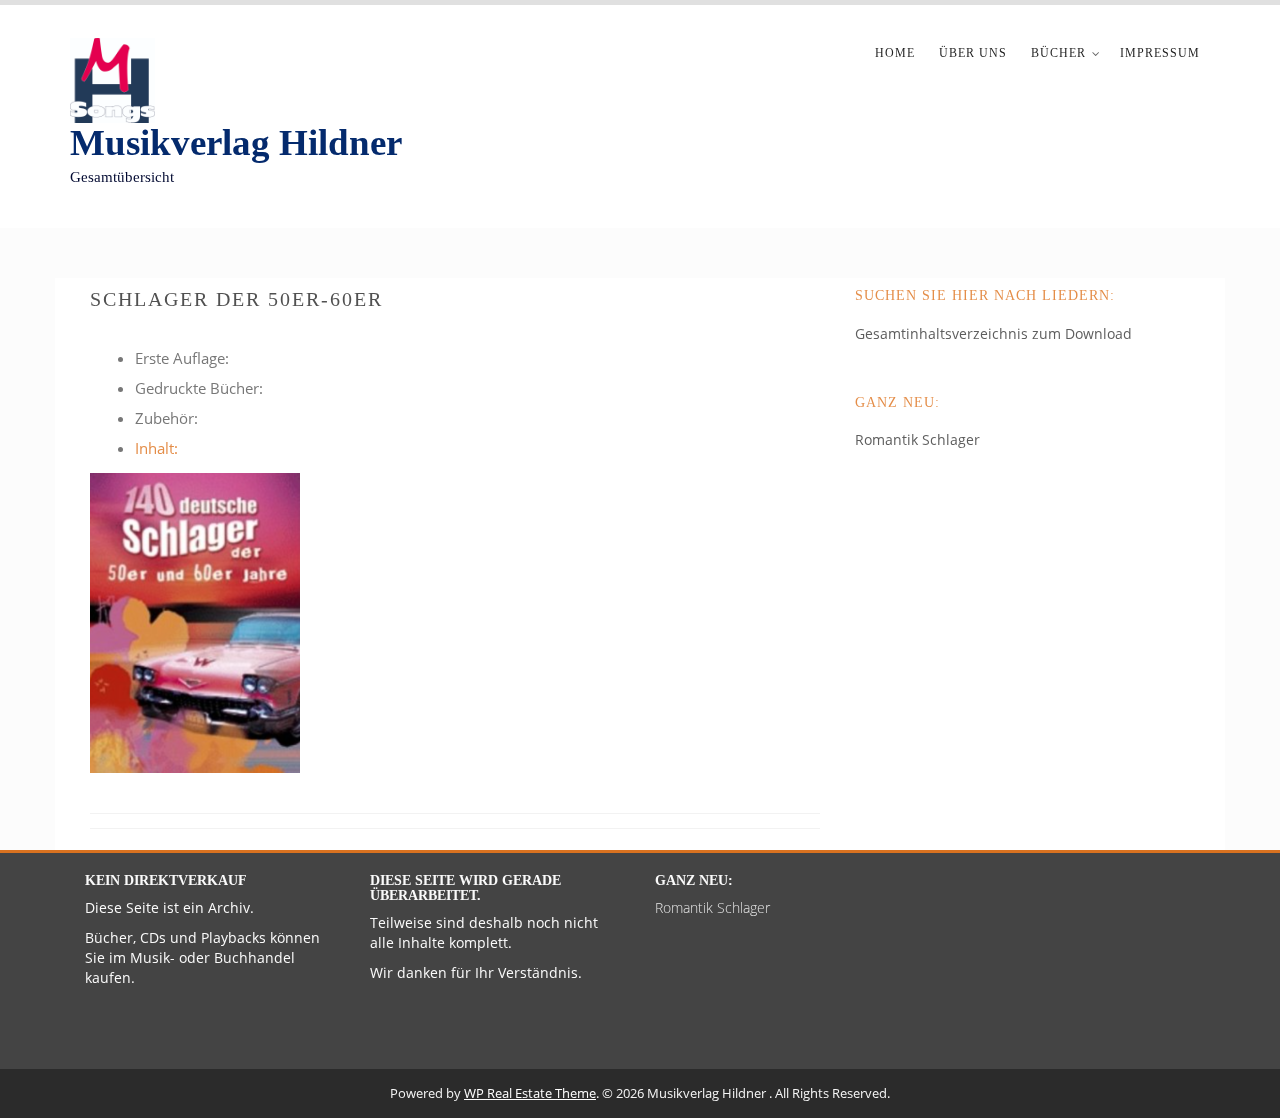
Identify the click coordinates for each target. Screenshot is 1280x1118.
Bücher (1058, 53)
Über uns (973, 53)
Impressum (1160, 53)
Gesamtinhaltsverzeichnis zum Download (993, 333)
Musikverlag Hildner (236, 142)
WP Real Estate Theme (530, 1093)
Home (895, 53)
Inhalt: (156, 448)
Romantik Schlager (917, 439)
